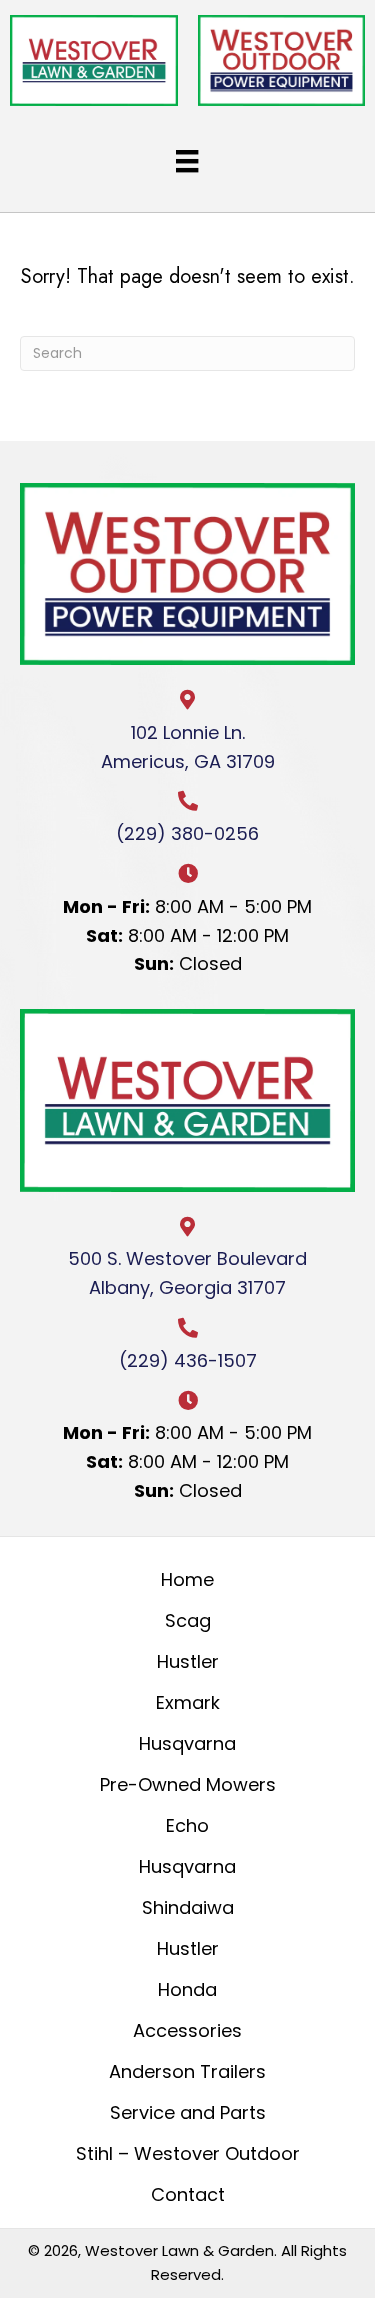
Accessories (187, 2030)
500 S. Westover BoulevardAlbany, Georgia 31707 (187, 1273)
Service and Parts (188, 2112)
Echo (187, 1825)
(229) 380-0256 (187, 833)
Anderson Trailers (187, 2071)
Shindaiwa (188, 1907)
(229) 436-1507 (188, 1360)
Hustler (188, 1661)
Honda (187, 1989)
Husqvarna (187, 1743)
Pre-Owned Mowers (188, 1784)
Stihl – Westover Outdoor (188, 2153)
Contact (188, 2194)
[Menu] (187, 161)
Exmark (188, 1702)
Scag (188, 1620)
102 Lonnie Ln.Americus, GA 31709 (188, 747)
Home (187, 1579)
